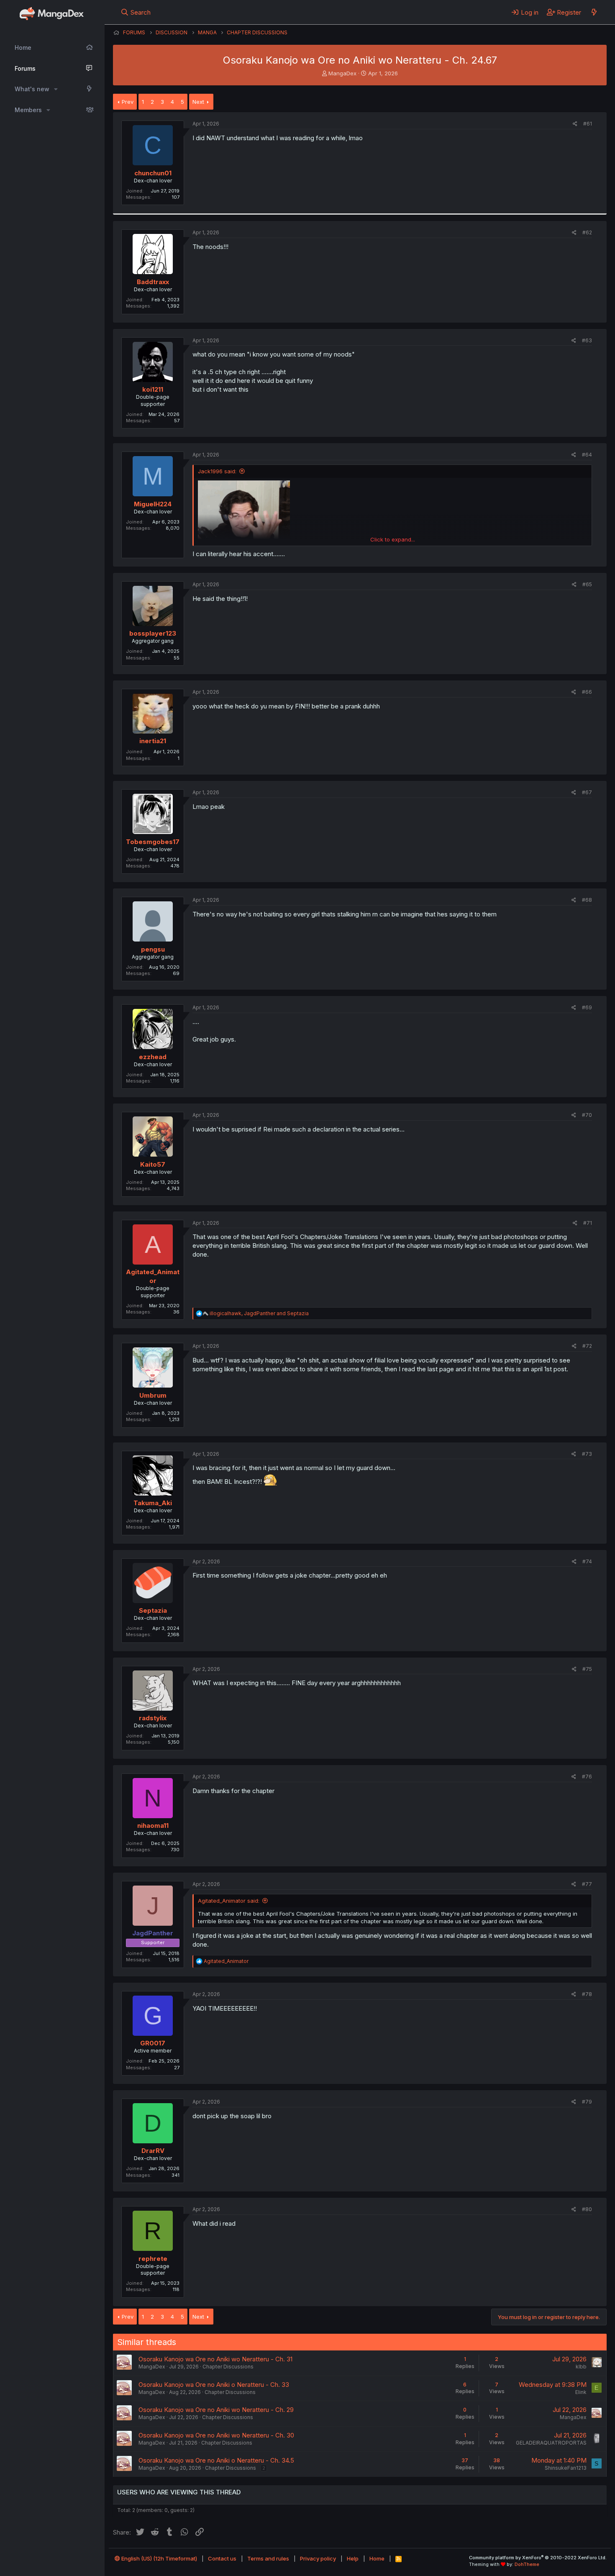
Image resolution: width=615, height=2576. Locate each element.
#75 (587, 1669)
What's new (32, 89)
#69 (587, 1007)
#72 (587, 1346)
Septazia (153, 1610)
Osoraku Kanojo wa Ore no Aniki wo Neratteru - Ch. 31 (215, 2359)
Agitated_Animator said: (229, 1901)
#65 (587, 584)
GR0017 (153, 2043)
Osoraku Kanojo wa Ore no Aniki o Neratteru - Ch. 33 (214, 2385)
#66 (587, 692)
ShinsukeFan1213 (566, 2468)
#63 (587, 340)
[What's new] (594, 12)
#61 (588, 124)
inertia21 (153, 741)
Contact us (222, 2558)
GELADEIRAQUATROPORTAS (551, 2443)
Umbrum (153, 1395)
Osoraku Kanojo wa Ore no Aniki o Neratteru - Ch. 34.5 (216, 2460)
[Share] (575, 124)
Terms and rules (268, 2558)
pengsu (153, 949)
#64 (587, 455)
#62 (587, 232)
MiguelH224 (153, 504)
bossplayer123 (153, 633)
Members (28, 110)
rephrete (153, 2259)
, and (259, 1313)
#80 (587, 2209)
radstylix (153, 1718)
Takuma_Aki (153, 1503)
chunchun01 (153, 173)
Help (353, 2558)
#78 (587, 1994)
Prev (128, 102)
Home (23, 47)
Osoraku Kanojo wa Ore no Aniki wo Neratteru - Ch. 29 (216, 2410)
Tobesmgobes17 (153, 842)
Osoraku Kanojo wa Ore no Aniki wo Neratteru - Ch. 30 (216, 2435)
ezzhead (153, 1057)
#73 (587, 1454)
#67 (587, 792)
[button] (56, 89)
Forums (25, 68)
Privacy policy (318, 2558)
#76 (587, 1777)
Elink (581, 2392)
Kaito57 (153, 1164)
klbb (581, 2367)
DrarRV (153, 2151)
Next (198, 102)
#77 (587, 1884)
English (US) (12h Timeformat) (159, 2558)
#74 (587, 1561)
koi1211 (153, 389)
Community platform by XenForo (538, 2558)
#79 (587, 2102)
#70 (587, 1115)
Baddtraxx (153, 282)
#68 (587, 900)
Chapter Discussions (228, 2367)
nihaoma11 (153, 1826)
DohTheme (527, 2564)
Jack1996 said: (217, 471)
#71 (588, 1223)
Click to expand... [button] (393, 539)
